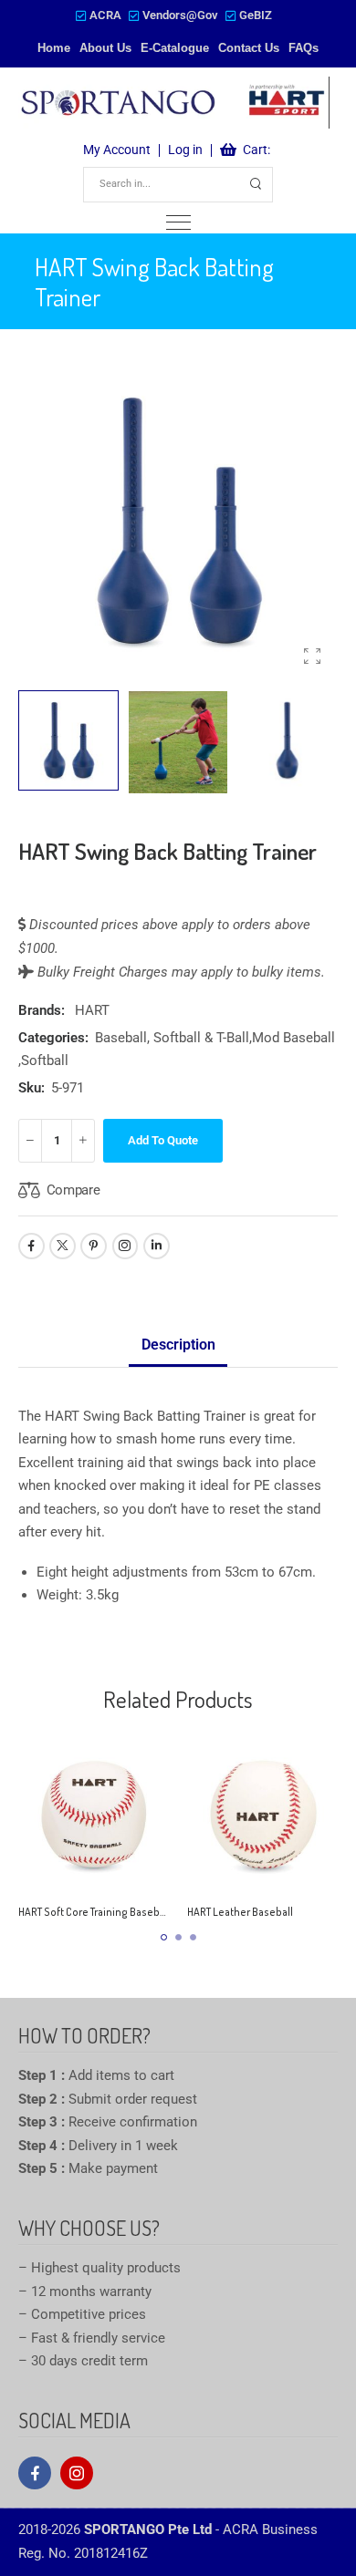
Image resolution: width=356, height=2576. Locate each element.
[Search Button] (256, 185)
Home (54, 48)
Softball (45, 1060)
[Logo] (174, 103)
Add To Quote (163, 1140)
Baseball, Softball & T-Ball (172, 1038)
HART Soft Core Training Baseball (94, 1912)
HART (92, 1010)
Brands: (43, 1010)
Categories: (53, 1038)
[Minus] (30, 1141)
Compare (73, 1190)
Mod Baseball (293, 1038)
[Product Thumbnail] (178, 522)
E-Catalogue (175, 48)
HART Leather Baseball (240, 1912)
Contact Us (249, 48)
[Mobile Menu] (178, 223)
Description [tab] (178, 1345)
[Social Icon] (31, 1246)
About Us (105, 48)
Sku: (31, 1088)
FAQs (304, 48)
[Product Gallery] (312, 657)
